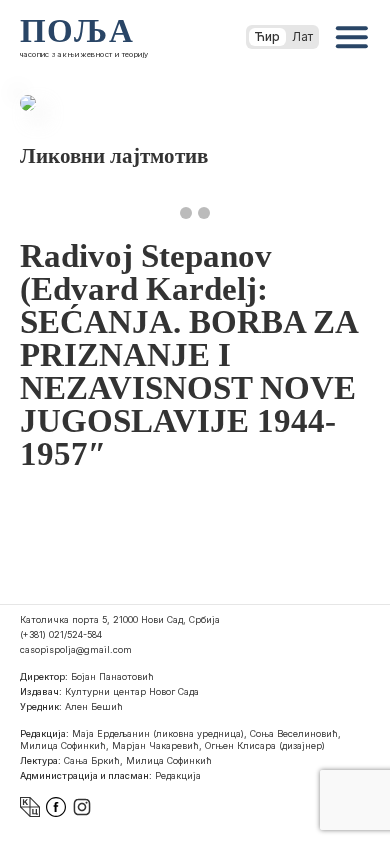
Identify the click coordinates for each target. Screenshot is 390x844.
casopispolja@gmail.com (76, 649)
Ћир (267, 36)
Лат (302, 36)
